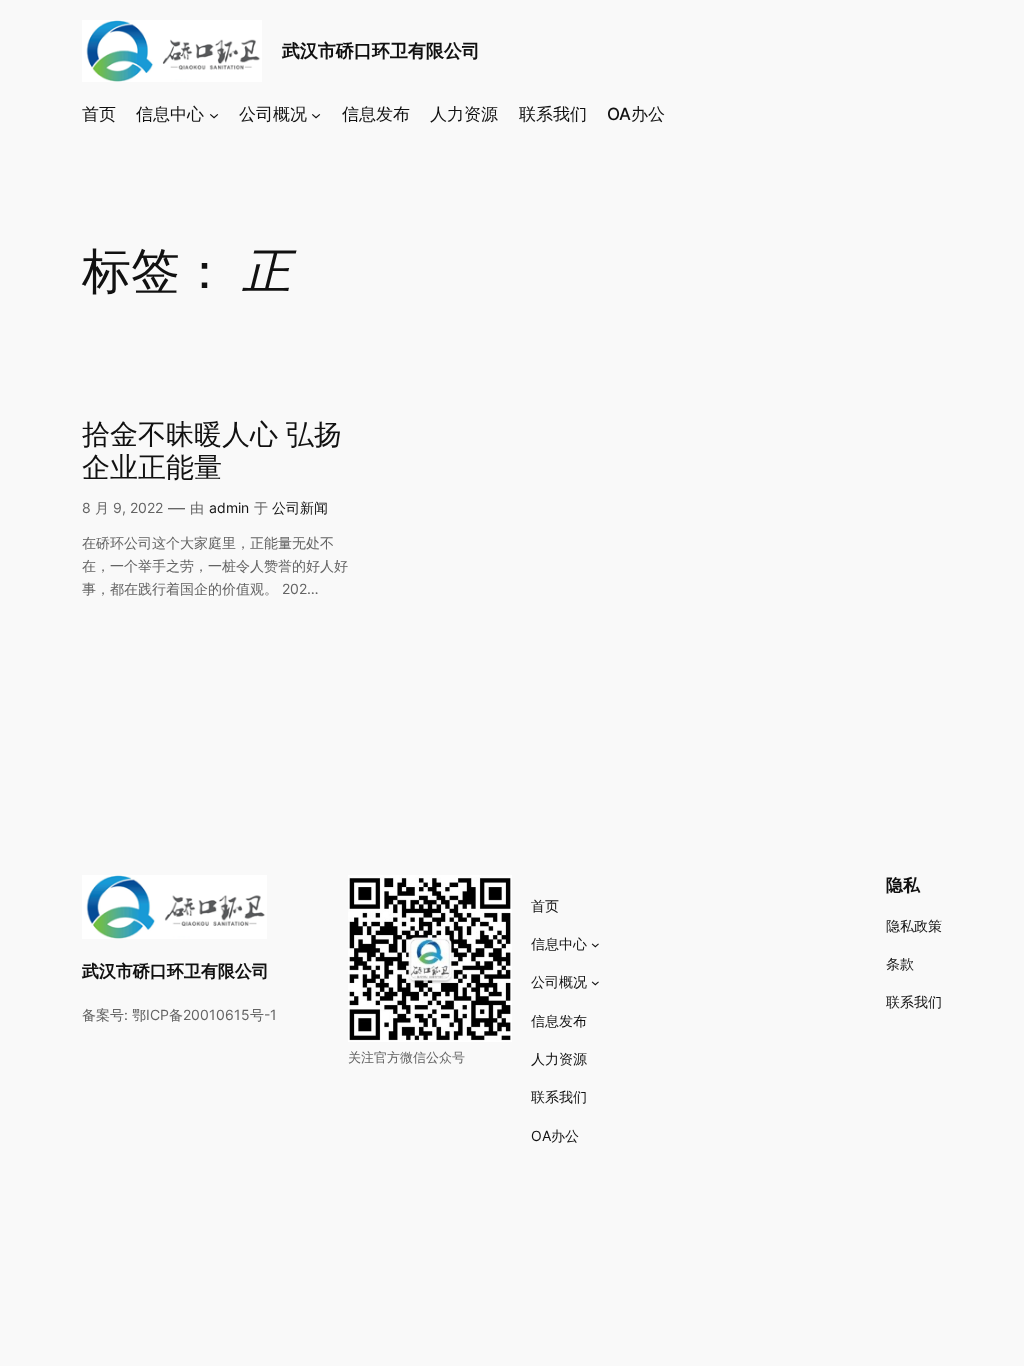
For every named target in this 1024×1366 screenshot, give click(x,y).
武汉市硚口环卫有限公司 (381, 50)
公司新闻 (300, 507)
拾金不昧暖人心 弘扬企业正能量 (212, 452)
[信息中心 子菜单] (214, 114)
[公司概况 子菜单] (316, 114)
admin (229, 507)
